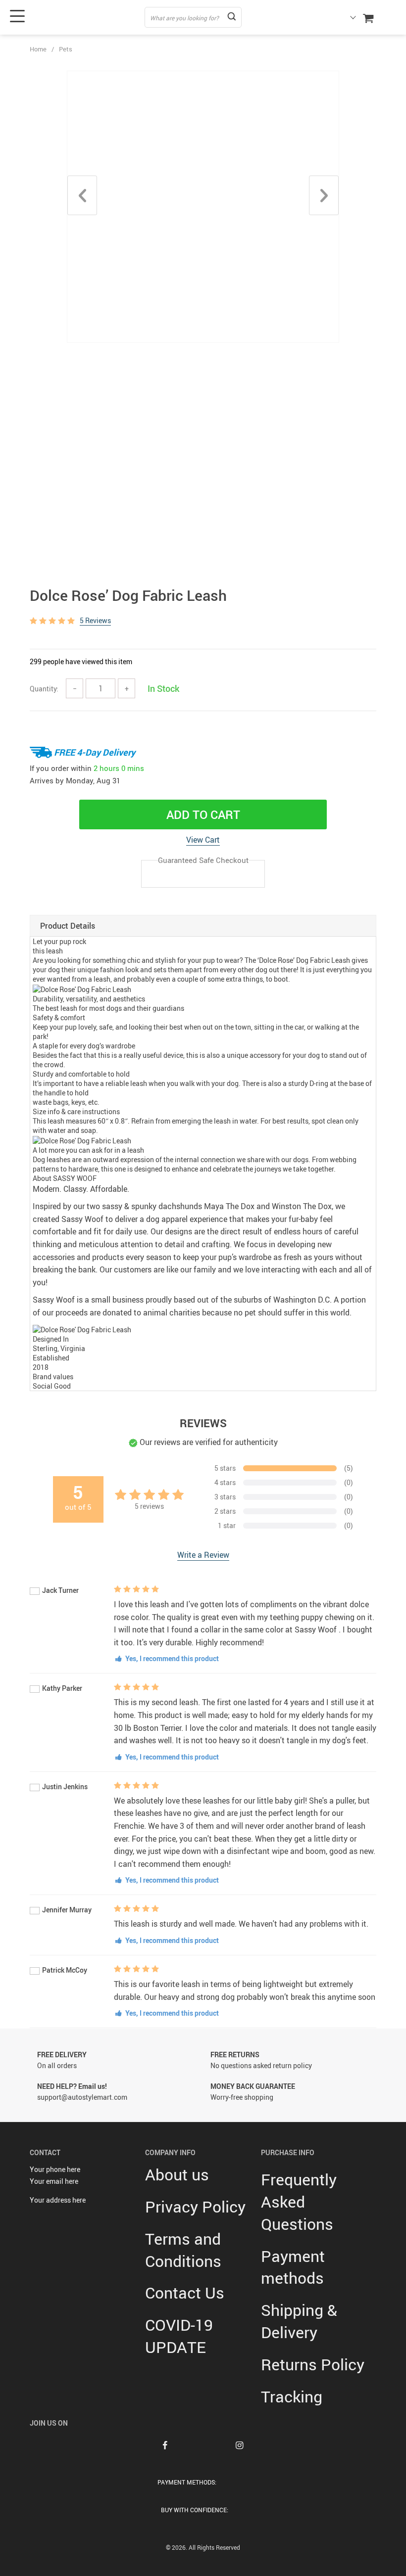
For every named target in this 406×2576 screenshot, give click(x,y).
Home (38, 49)
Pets (66, 49)
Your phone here (55, 2169)
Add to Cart (203, 814)
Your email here (54, 2181)
